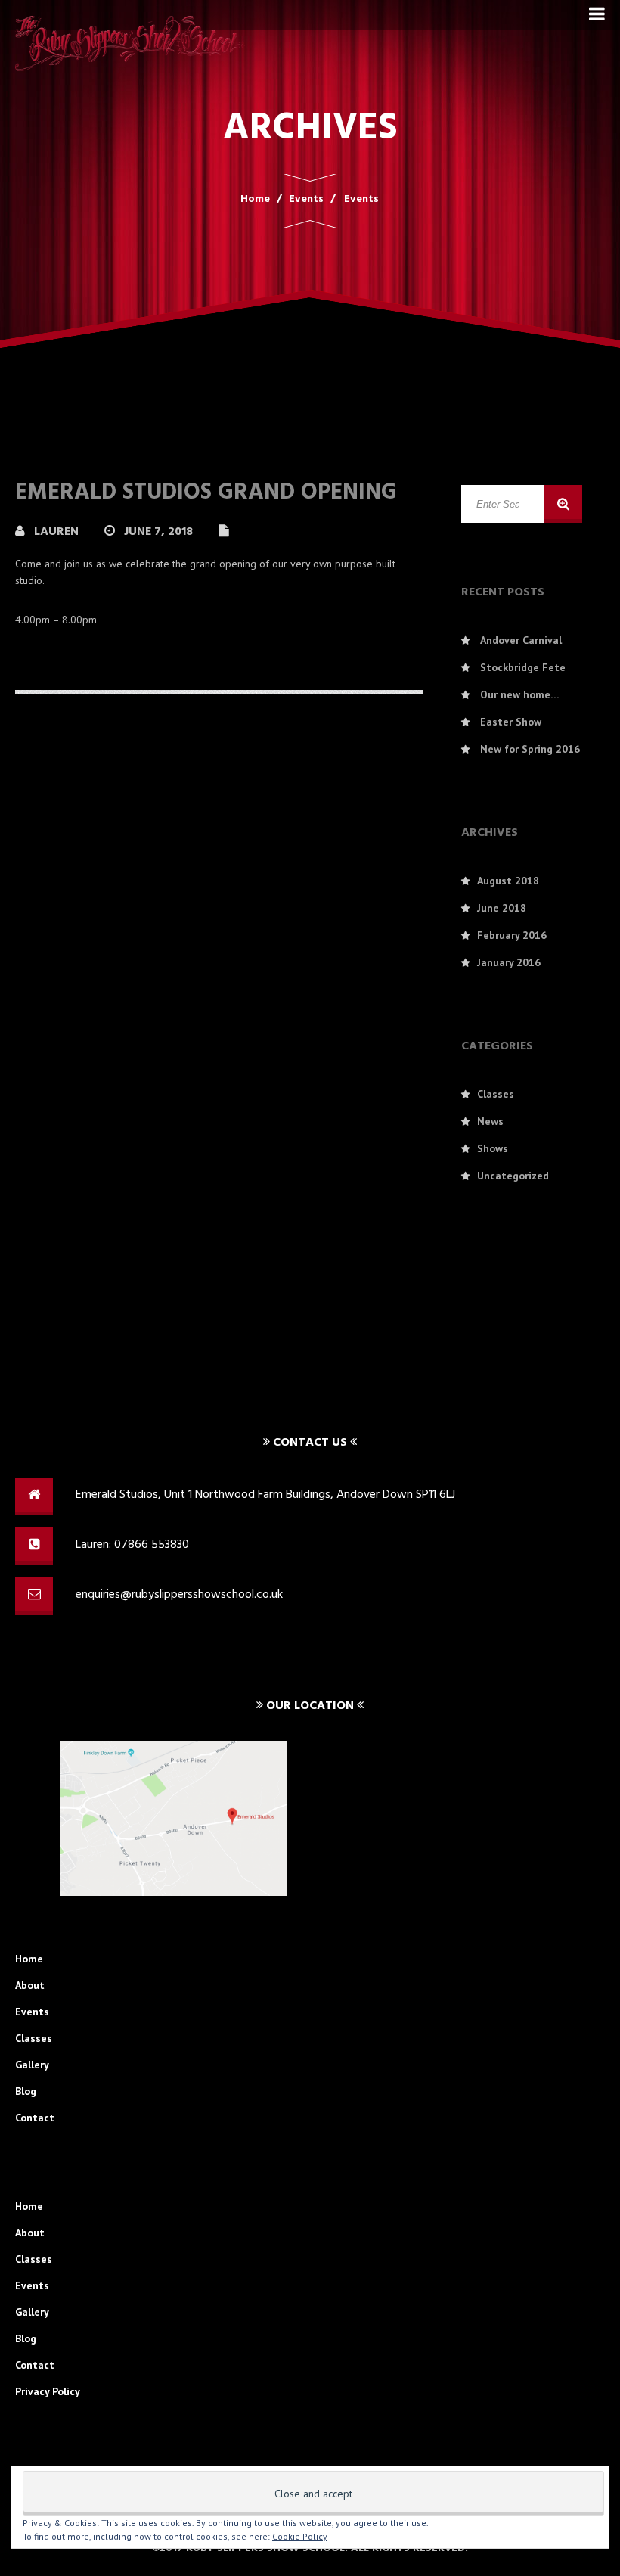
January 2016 (509, 962)
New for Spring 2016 (530, 749)
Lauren (58, 532)
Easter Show (511, 722)
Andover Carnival (521, 640)
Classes (496, 1094)
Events (32, 2012)
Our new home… (520, 694)
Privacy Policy (48, 2391)
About (30, 1985)
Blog (26, 2091)
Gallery (32, 2065)
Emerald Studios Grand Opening (206, 493)
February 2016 (512, 935)
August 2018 (508, 881)
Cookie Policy (300, 2536)
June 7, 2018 (160, 532)
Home (29, 1959)
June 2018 (502, 908)
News (490, 1121)
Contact (35, 2118)
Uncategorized (513, 1176)
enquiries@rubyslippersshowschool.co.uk (179, 1595)
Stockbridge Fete (523, 667)
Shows (493, 1148)
